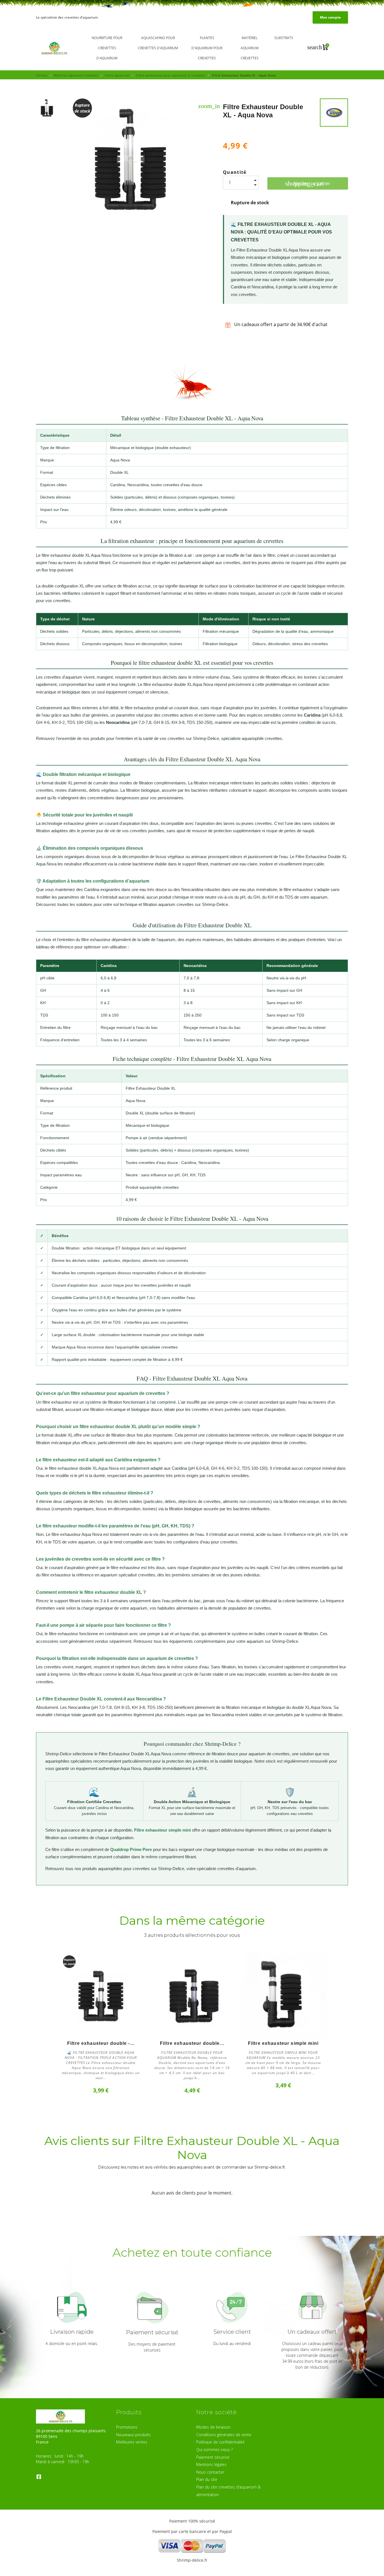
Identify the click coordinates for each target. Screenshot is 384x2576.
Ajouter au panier (308, 183)
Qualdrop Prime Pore (131, 1849)
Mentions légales (211, 2464)
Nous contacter (210, 2472)
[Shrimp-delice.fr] (55, 48)
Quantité (235, 172)
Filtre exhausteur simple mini (162, 1830)
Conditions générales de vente (224, 2435)
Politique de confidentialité (220, 2442)
